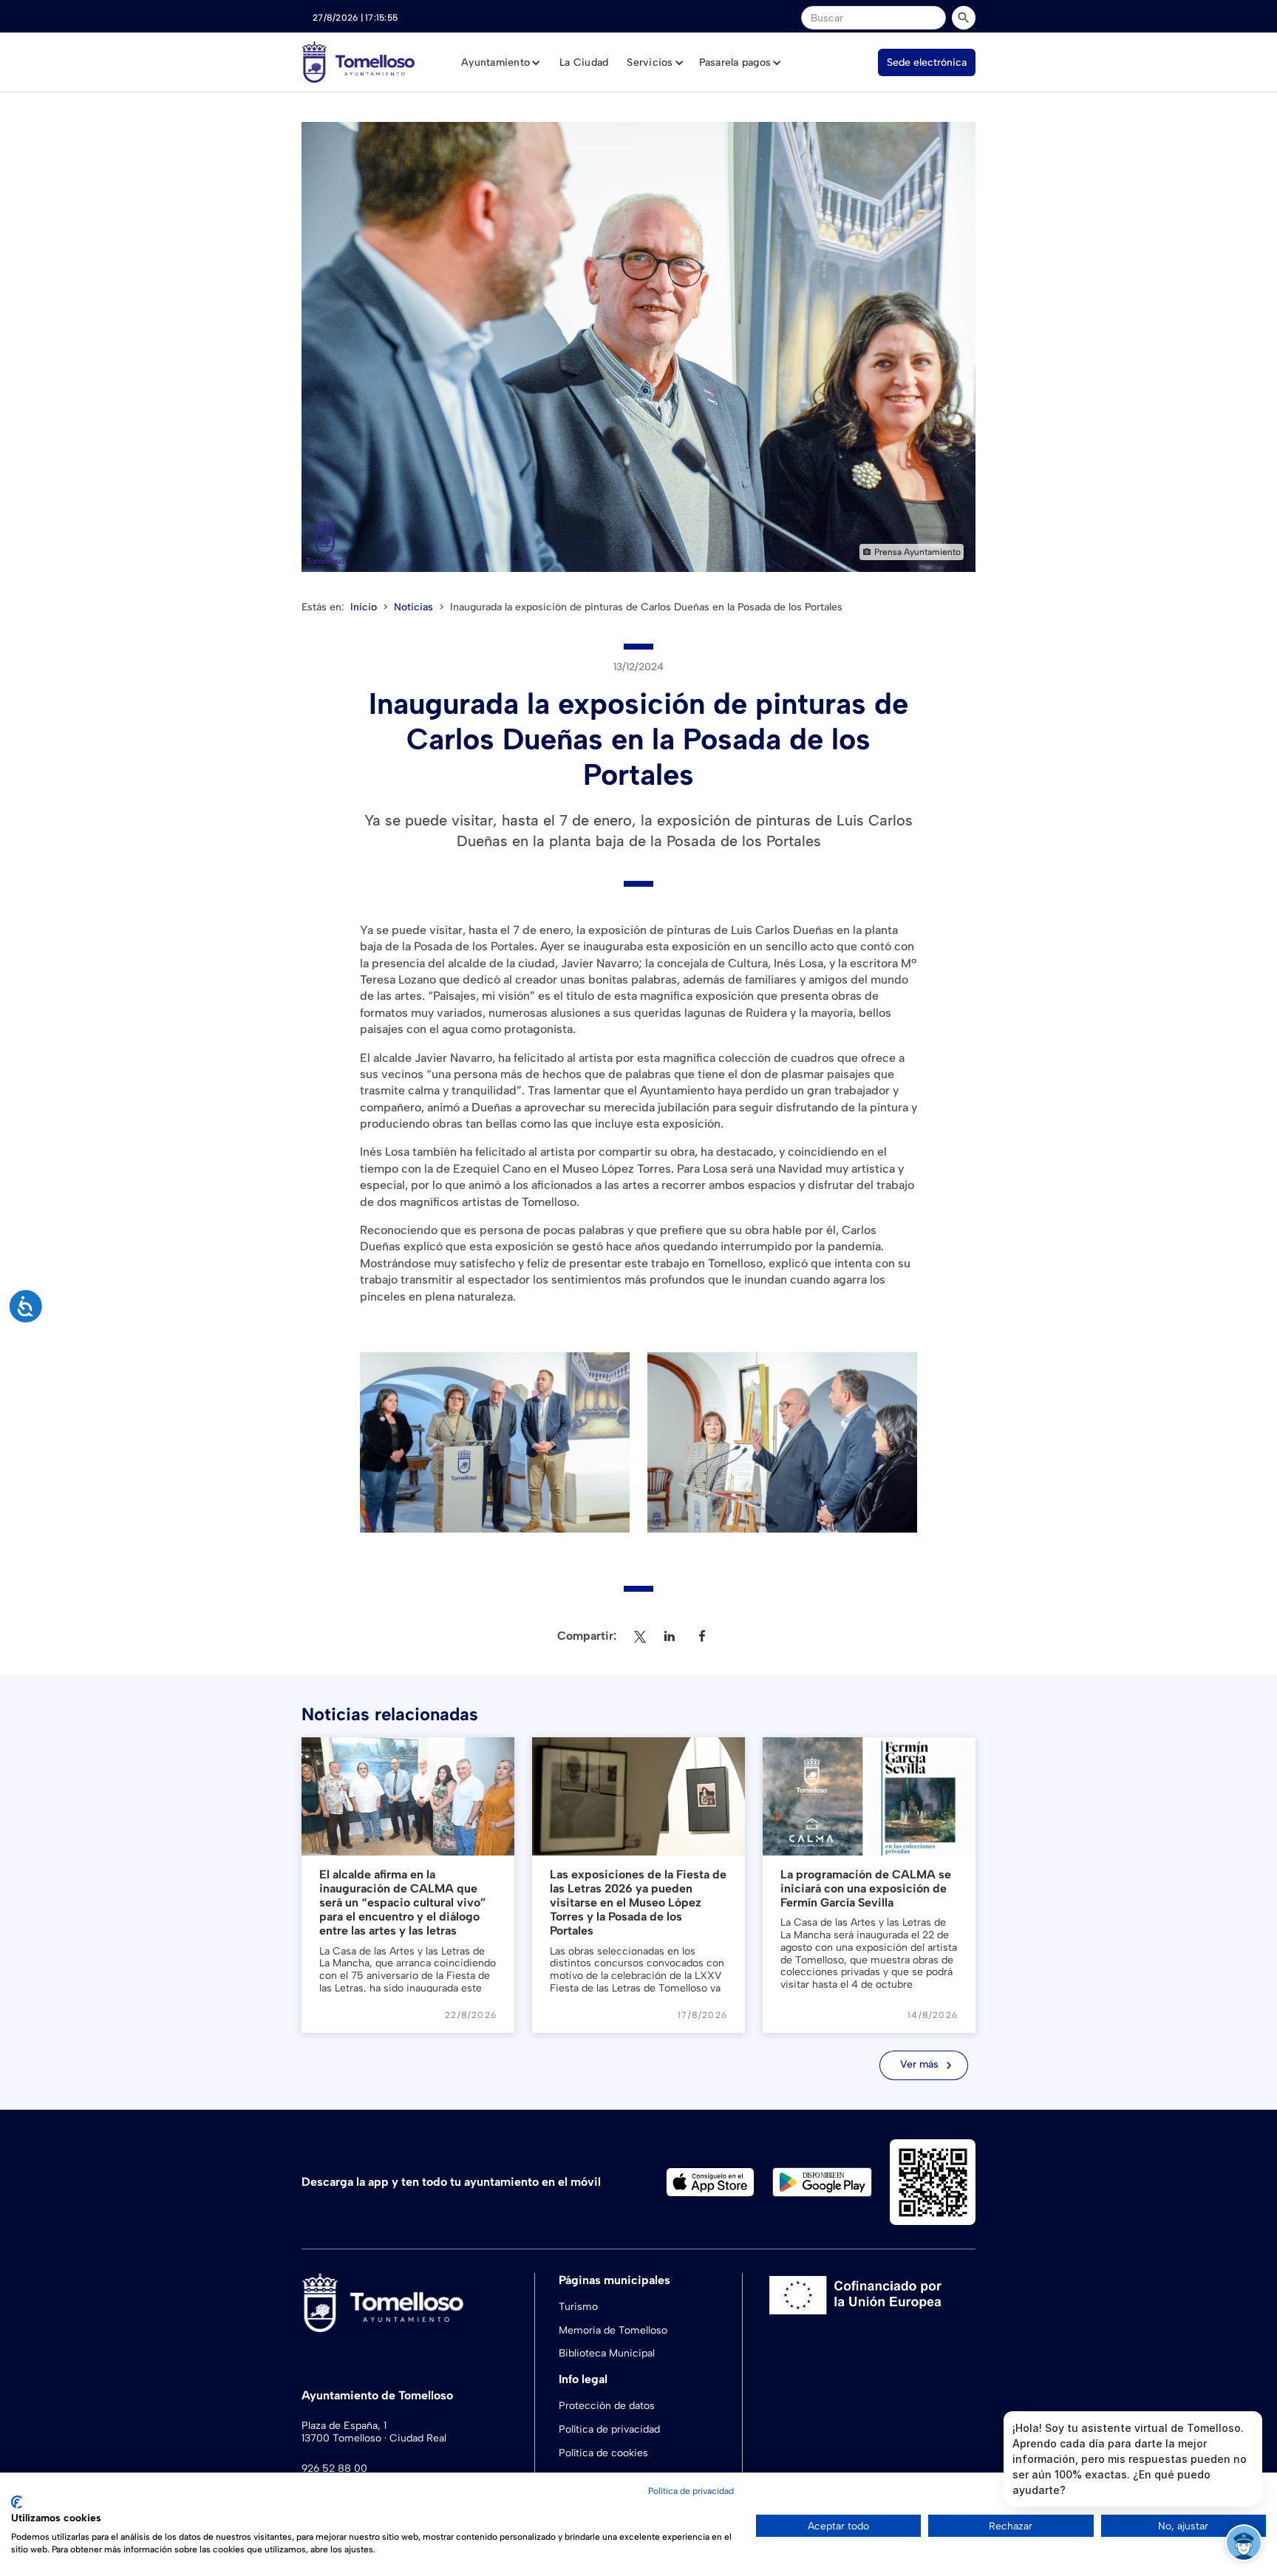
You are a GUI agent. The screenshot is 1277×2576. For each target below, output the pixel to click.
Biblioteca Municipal (607, 2353)
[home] (358, 62)
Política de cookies (603, 2453)
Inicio (364, 607)
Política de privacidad (609, 2429)
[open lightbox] (638, 347)
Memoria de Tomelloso (613, 2330)
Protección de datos (607, 2406)
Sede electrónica (927, 62)
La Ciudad (584, 62)
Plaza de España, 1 (344, 2426)
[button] (501, 63)
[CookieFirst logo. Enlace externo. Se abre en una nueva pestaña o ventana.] (17, 2502)
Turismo (578, 2307)
